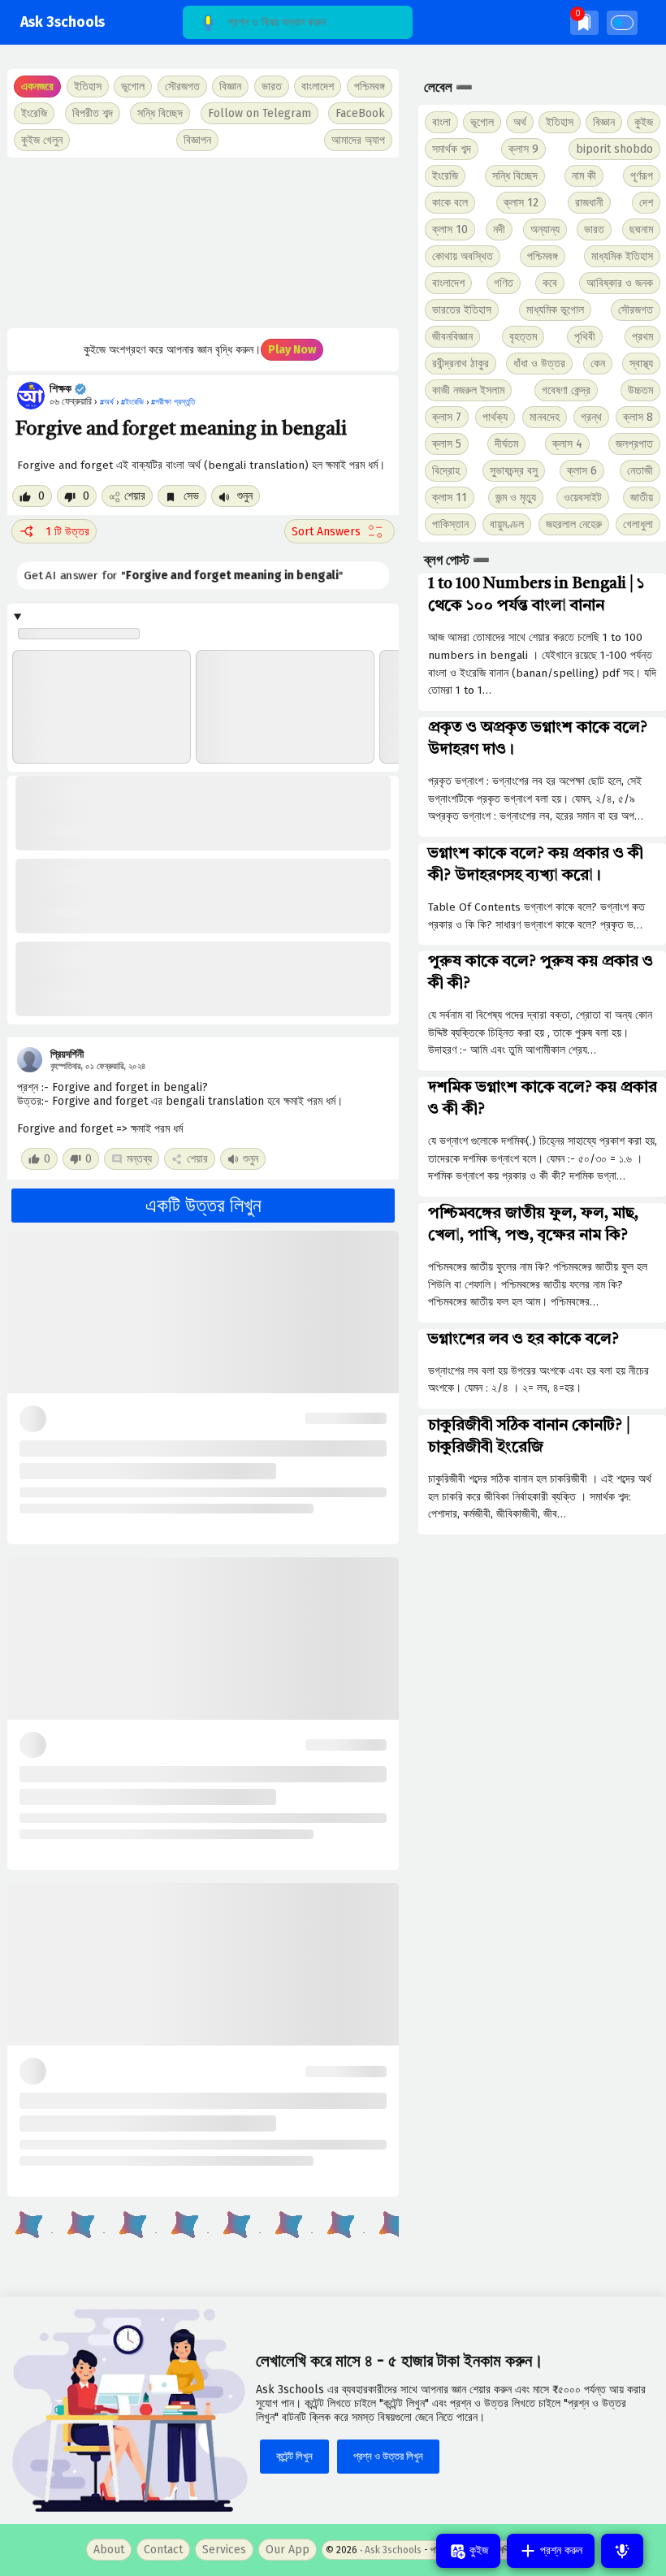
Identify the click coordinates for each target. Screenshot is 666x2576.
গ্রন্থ (591, 417)
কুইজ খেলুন (42, 140)
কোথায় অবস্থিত (463, 256)
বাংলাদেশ (448, 283)
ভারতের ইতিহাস (462, 310)
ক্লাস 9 (523, 149)
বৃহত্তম (523, 337)
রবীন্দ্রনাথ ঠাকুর (461, 364)
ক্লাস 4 (567, 444)
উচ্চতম (640, 390)
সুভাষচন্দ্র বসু (514, 471)
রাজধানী (589, 203)
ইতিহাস (560, 122)
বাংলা (441, 122)
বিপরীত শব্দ (93, 113)
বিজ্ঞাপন (197, 140)
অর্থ (520, 122)
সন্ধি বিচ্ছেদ (160, 113)
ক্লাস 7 (447, 417)
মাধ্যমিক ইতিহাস (622, 256)
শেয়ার (135, 496)
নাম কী (584, 176)
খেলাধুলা (638, 524)
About (109, 2550)
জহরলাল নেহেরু (574, 524)
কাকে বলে (450, 203)
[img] (584, 22)
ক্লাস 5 (447, 444)
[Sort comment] (339, 531)
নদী (499, 229)
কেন (598, 364)
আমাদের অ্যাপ (358, 140)
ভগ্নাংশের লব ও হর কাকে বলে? (523, 1340)
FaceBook (360, 113)
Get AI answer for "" (183, 576)
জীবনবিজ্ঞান (452, 337)
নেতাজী (640, 471)
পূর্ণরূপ (642, 176)
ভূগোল (482, 122)
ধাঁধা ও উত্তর (539, 364)
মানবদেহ (545, 417)
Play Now (292, 350)
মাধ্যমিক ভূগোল (555, 310)
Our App (288, 2550)
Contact (163, 2550)
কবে (550, 283)
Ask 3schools (63, 22)
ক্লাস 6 (582, 471)
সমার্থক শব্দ (452, 149)
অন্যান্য (545, 229)
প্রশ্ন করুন (560, 2550)
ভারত (594, 229)
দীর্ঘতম (506, 444)
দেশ (646, 203)
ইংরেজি (34, 113)
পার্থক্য (495, 417)
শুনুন (243, 496)
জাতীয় (642, 498)
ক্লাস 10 (450, 229)
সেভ (190, 496)
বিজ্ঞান (604, 122)
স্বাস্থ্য (641, 364)
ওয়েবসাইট (583, 498)
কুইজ (644, 122)
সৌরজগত (636, 310)
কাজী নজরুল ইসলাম (468, 390)
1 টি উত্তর (67, 532)
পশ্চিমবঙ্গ (370, 87)
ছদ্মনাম (641, 229)
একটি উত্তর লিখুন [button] (203, 1206)
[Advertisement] (203, 243)
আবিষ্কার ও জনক (620, 283)
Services (224, 2550)
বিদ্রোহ (446, 471)
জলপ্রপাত (634, 444)
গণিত (504, 283)
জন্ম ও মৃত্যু (516, 498)
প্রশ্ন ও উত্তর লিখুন (388, 2456)
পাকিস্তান (450, 524)
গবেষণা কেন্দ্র (566, 390)
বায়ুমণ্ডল (507, 524)
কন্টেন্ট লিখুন (294, 2456)
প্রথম (642, 337)
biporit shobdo (614, 149)
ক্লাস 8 (638, 417)
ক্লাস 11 (450, 498)
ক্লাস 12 (521, 203)
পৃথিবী (585, 337)
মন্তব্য (139, 1159)
